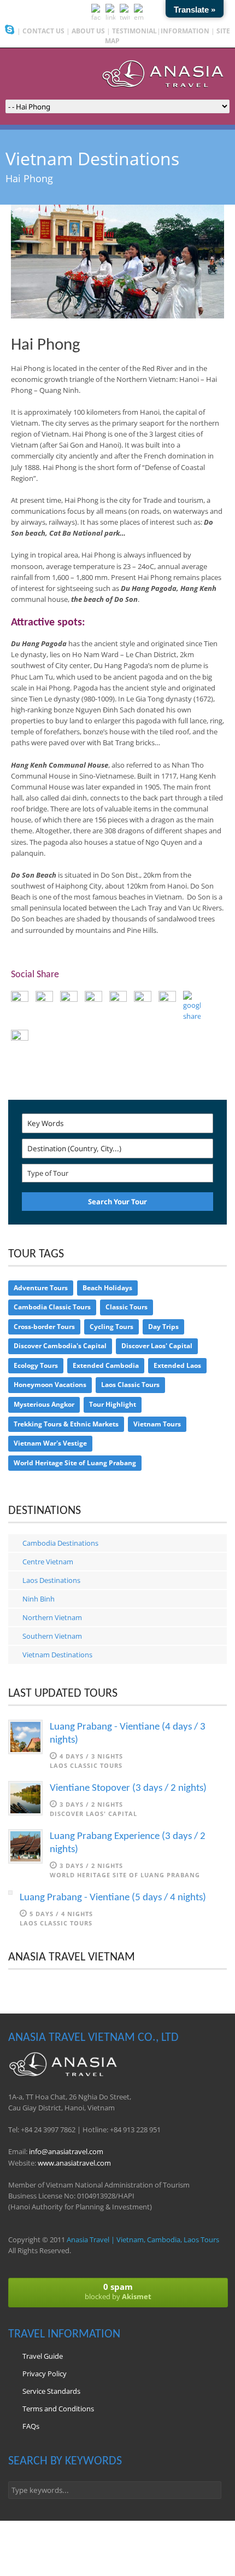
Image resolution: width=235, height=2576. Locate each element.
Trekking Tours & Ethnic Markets (66, 1424)
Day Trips (163, 1327)
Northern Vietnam (52, 1617)
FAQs (31, 2426)
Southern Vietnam (52, 1636)
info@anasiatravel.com (66, 2151)
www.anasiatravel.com (74, 2163)
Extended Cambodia (106, 1365)
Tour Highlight (113, 1404)
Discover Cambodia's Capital (60, 1346)
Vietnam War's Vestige (50, 1443)
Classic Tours (127, 1307)
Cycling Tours (111, 1327)
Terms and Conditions (58, 2409)
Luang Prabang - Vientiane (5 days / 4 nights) (113, 1898)
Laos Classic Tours (130, 1385)
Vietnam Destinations (57, 1655)
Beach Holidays (107, 1288)
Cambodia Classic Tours (52, 1307)
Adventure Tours (41, 1288)
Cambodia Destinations (60, 1543)
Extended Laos (177, 1365)
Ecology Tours (36, 1365)
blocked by (118, 2291)
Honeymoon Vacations (50, 1385)
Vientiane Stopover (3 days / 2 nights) (128, 1788)
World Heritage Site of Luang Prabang (75, 1463)
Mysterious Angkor (44, 1404)
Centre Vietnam (48, 1562)
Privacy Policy (45, 2374)
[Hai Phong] (117, 316)
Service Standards (51, 2391)
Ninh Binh (39, 1599)
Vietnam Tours (157, 1424)
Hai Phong (46, 346)
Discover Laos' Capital (157, 1346)
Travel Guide (43, 2356)
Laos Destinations (51, 1580)
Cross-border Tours (44, 1327)
